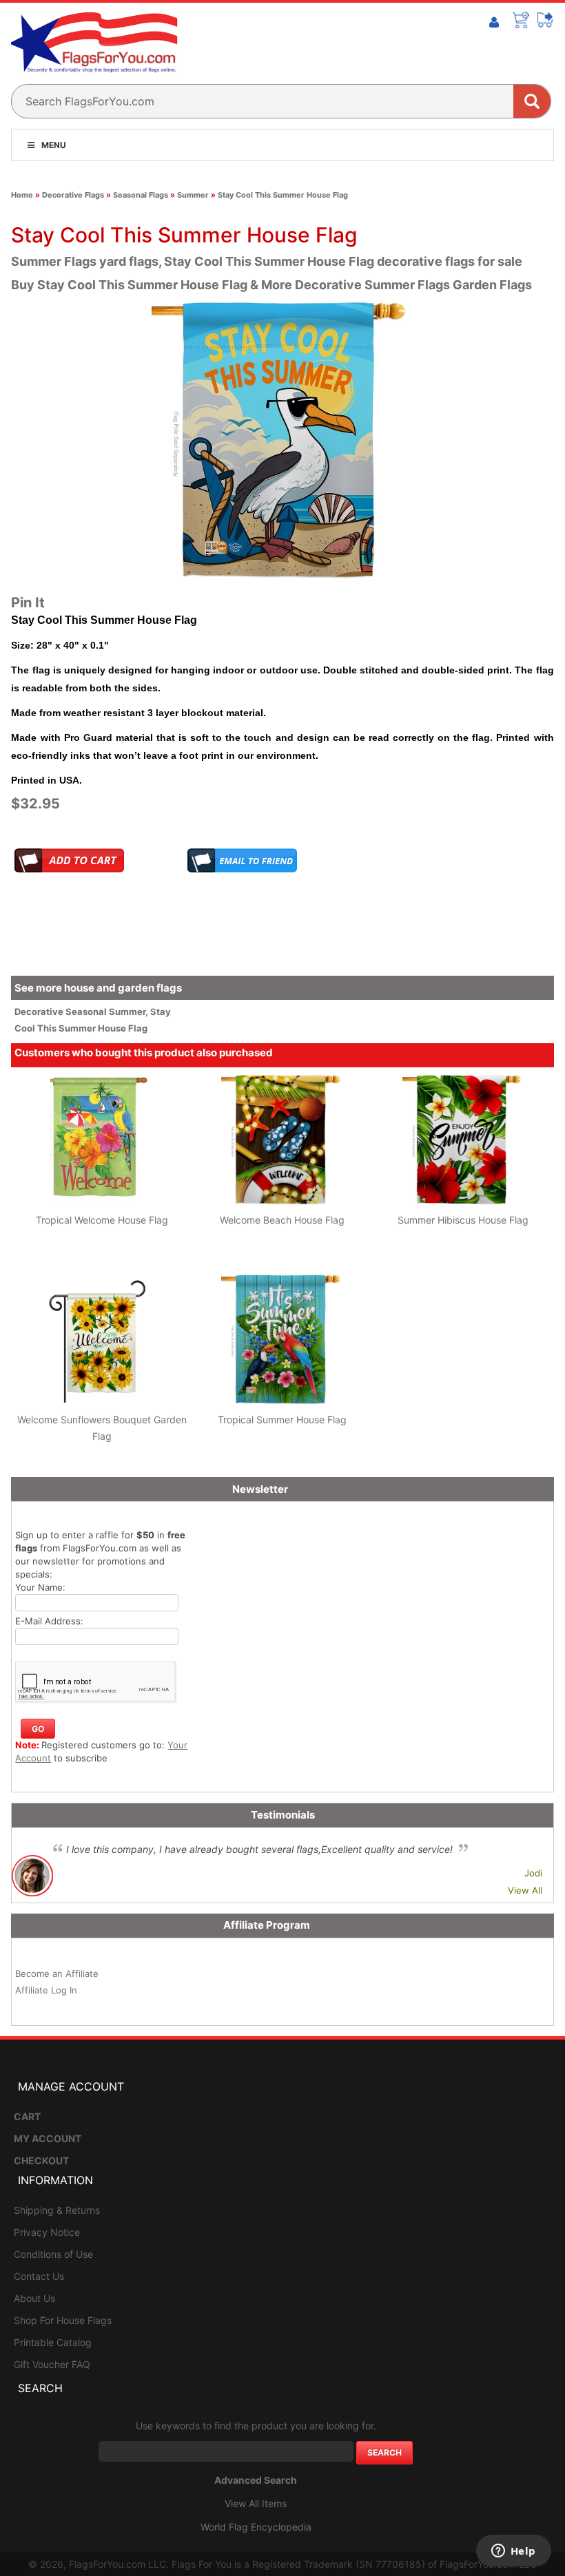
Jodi (533, 1873)
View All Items (256, 2503)
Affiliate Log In (46, 1990)
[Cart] (521, 20)
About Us (34, 2298)
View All (525, 1890)
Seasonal (87, 1012)
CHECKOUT (41, 2160)
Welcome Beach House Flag (282, 1220)
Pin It (28, 603)
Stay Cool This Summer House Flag (283, 195)
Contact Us (39, 2276)
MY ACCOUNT (48, 2138)
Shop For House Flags (63, 2320)
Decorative (40, 1012)
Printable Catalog (53, 2342)
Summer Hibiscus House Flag (463, 1220)
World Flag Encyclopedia (256, 2527)
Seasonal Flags (141, 195)
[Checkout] (546, 20)
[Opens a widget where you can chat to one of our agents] (513, 2552)
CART (27, 2116)
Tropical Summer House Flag (282, 1420)
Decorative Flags (73, 195)
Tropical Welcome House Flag (102, 1220)
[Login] (494, 23)
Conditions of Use (53, 2254)
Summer (193, 195)
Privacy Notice (47, 2232)
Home (22, 195)
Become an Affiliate (57, 1973)
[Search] (532, 101)
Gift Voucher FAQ (52, 2364)
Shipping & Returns (57, 2210)
